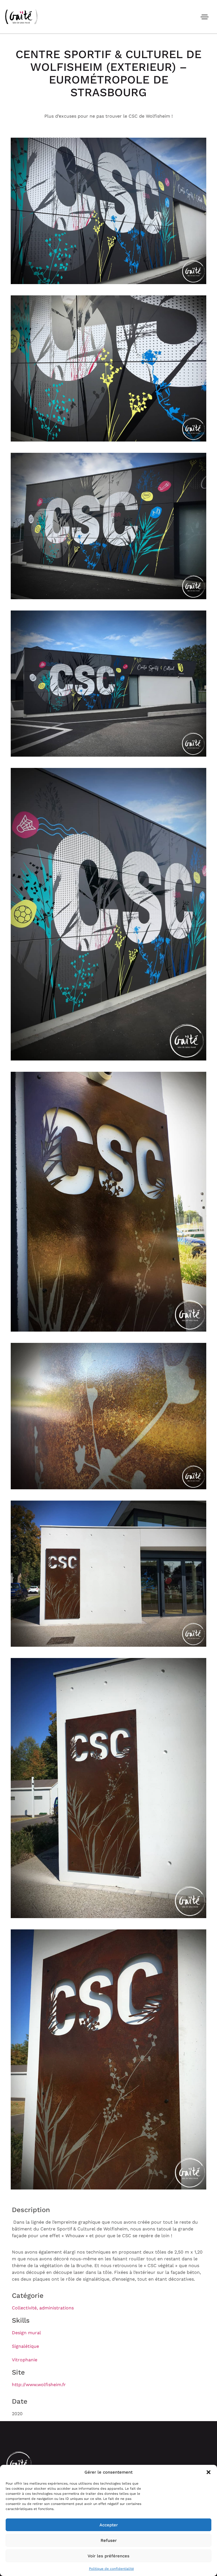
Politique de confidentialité (111, 2569)
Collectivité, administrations (43, 2308)
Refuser (109, 2540)
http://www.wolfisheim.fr (39, 2385)
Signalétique (25, 2346)
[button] (209, 2472)
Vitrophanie (25, 2360)
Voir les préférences (108, 2556)
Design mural (26, 2333)
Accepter (109, 2525)
